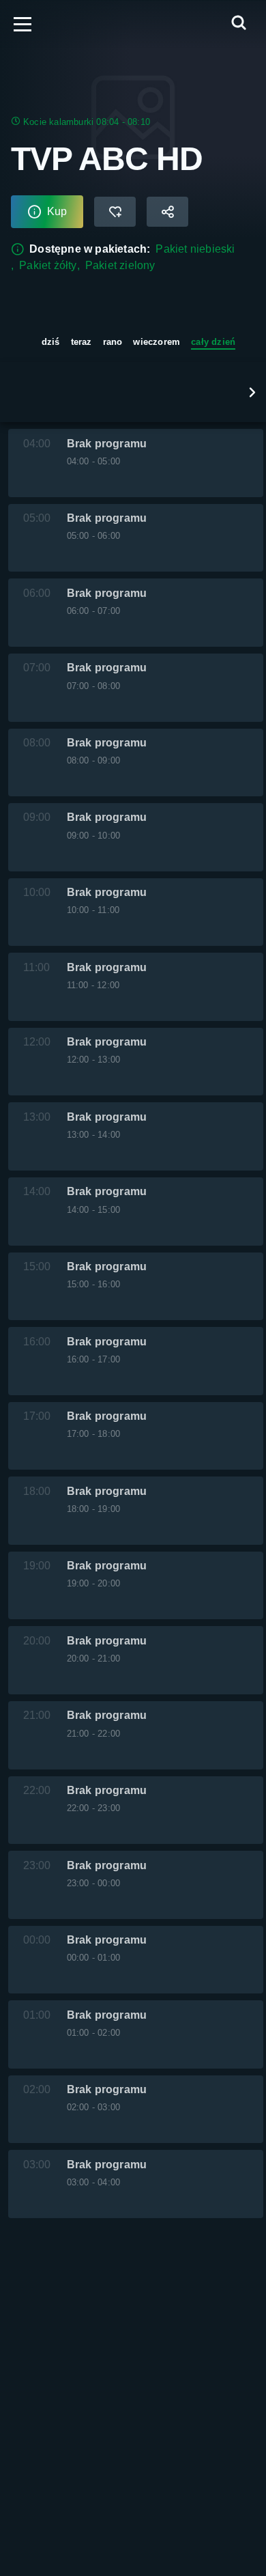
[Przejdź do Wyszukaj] (239, 24)
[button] (252, 392)
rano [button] (113, 342)
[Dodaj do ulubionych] (115, 212)
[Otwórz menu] (23, 24)
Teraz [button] (82, 342)
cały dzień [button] (213, 342)
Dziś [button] (51, 342)
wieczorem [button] (157, 342)
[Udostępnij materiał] (167, 212)
